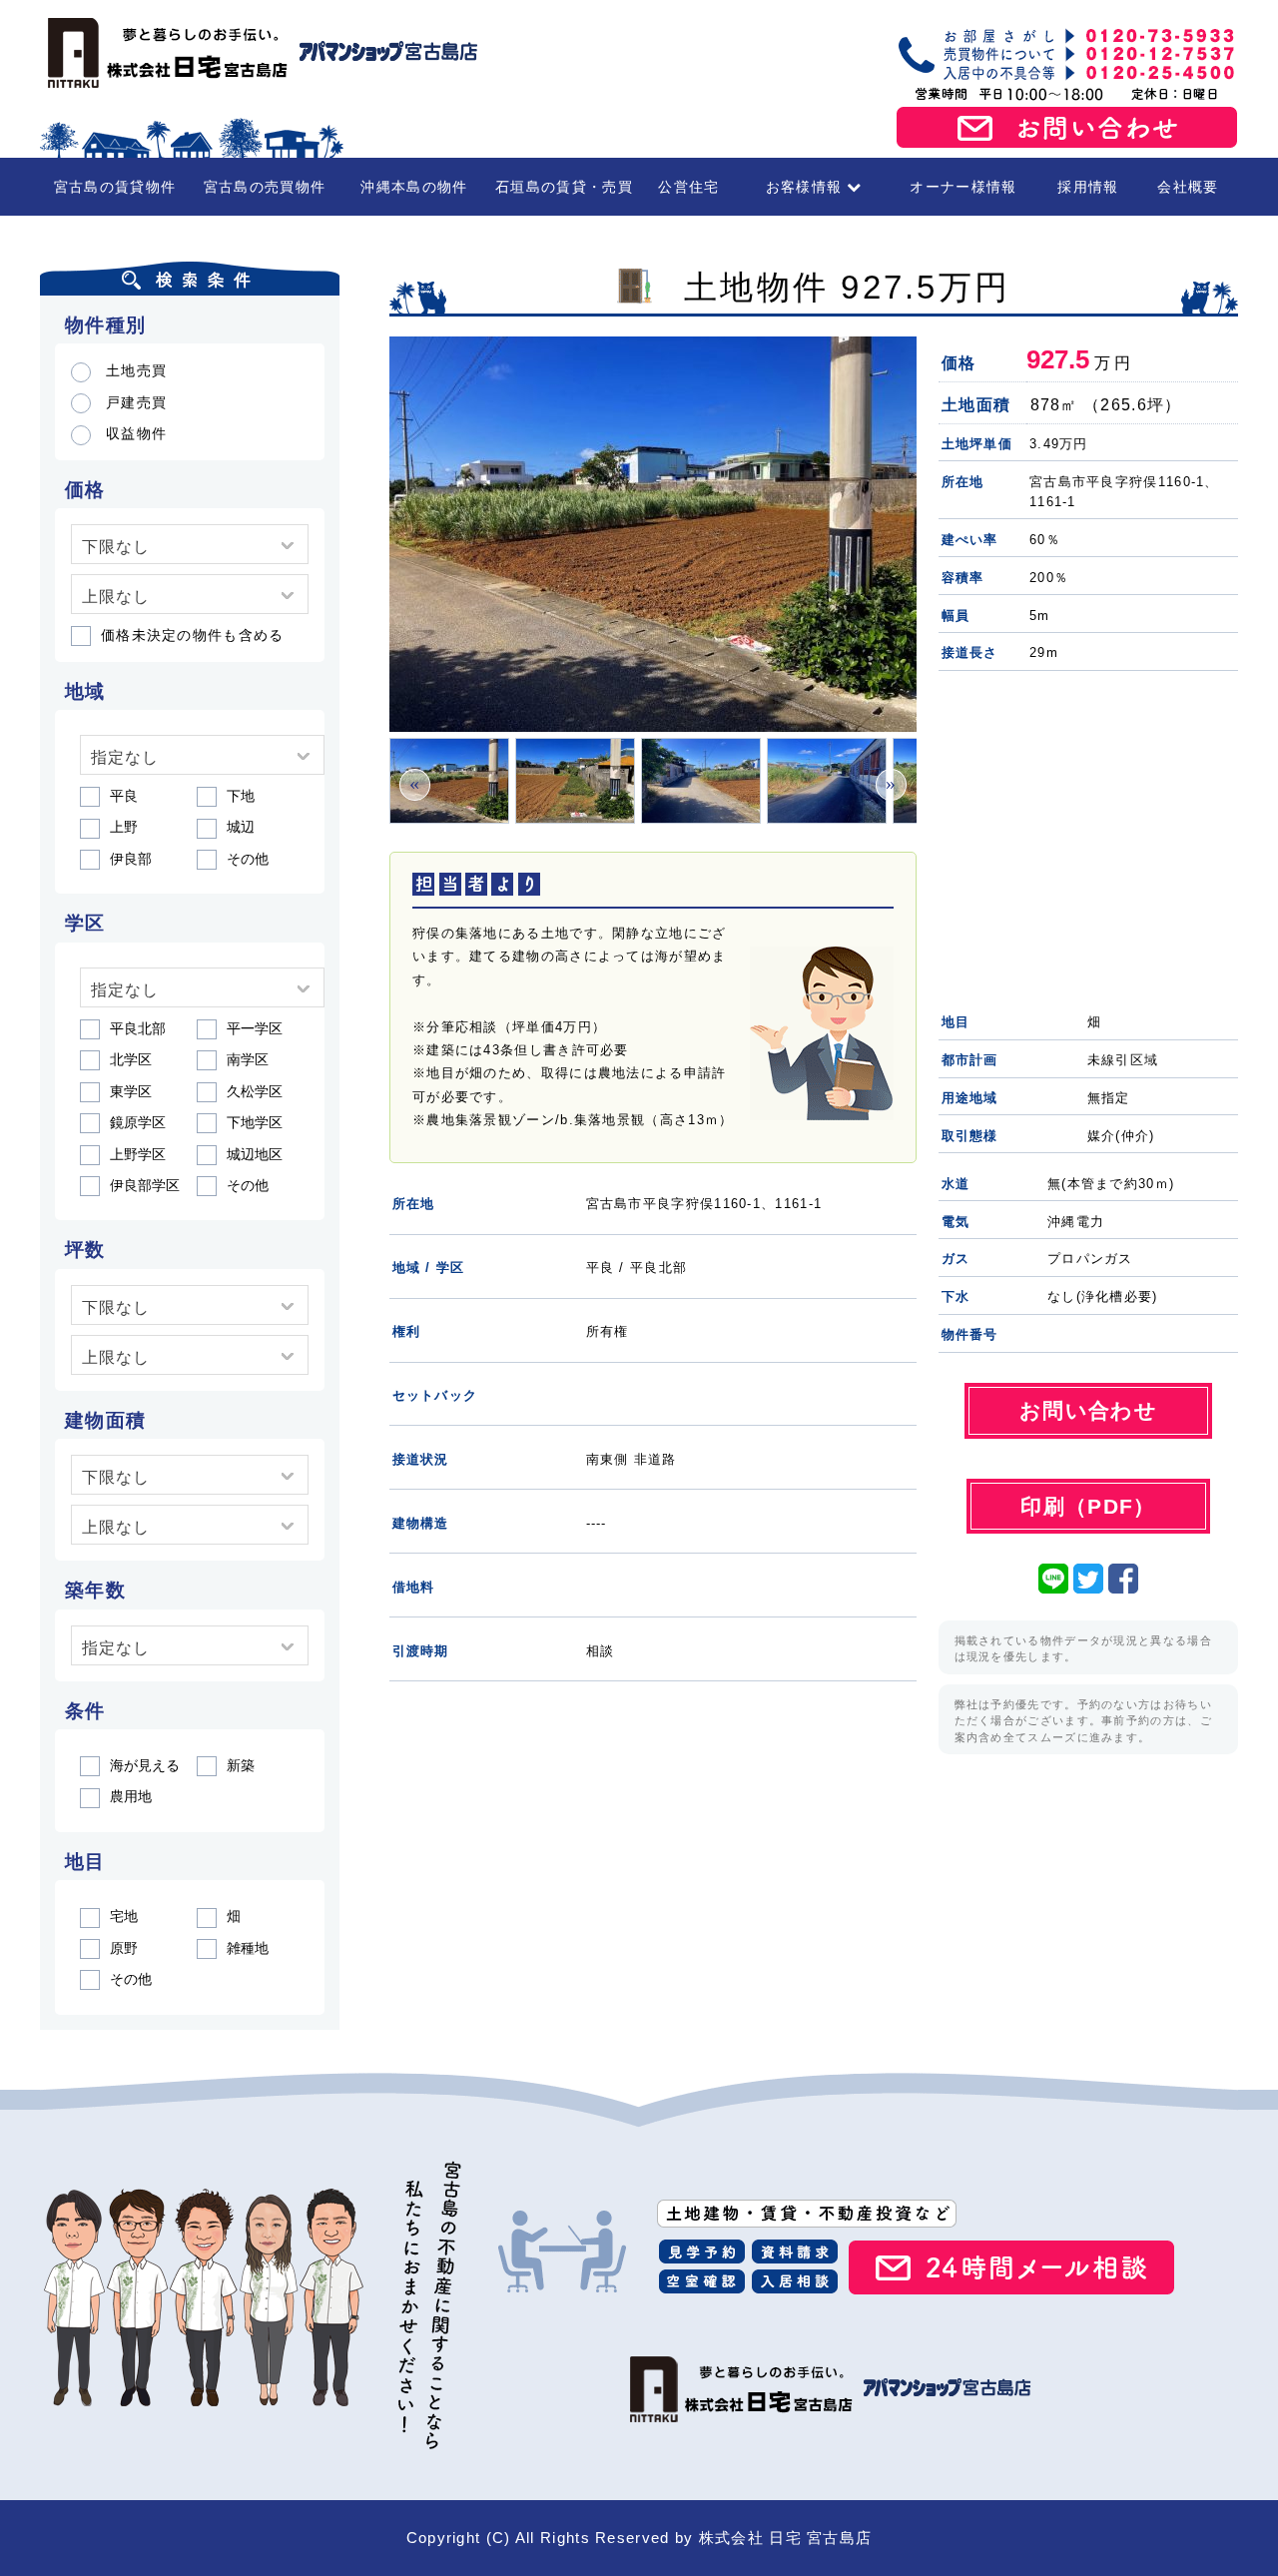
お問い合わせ (1067, 128)
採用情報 (1088, 187)
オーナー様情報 (963, 187)
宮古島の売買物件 (265, 187)
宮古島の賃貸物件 (115, 187)
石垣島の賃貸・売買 (564, 187)
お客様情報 (804, 187)
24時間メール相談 (1011, 2267)
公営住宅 (688, 187)
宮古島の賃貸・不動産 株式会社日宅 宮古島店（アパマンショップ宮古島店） (260, 53)
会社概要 (1188, 187)
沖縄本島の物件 (414, 187)
